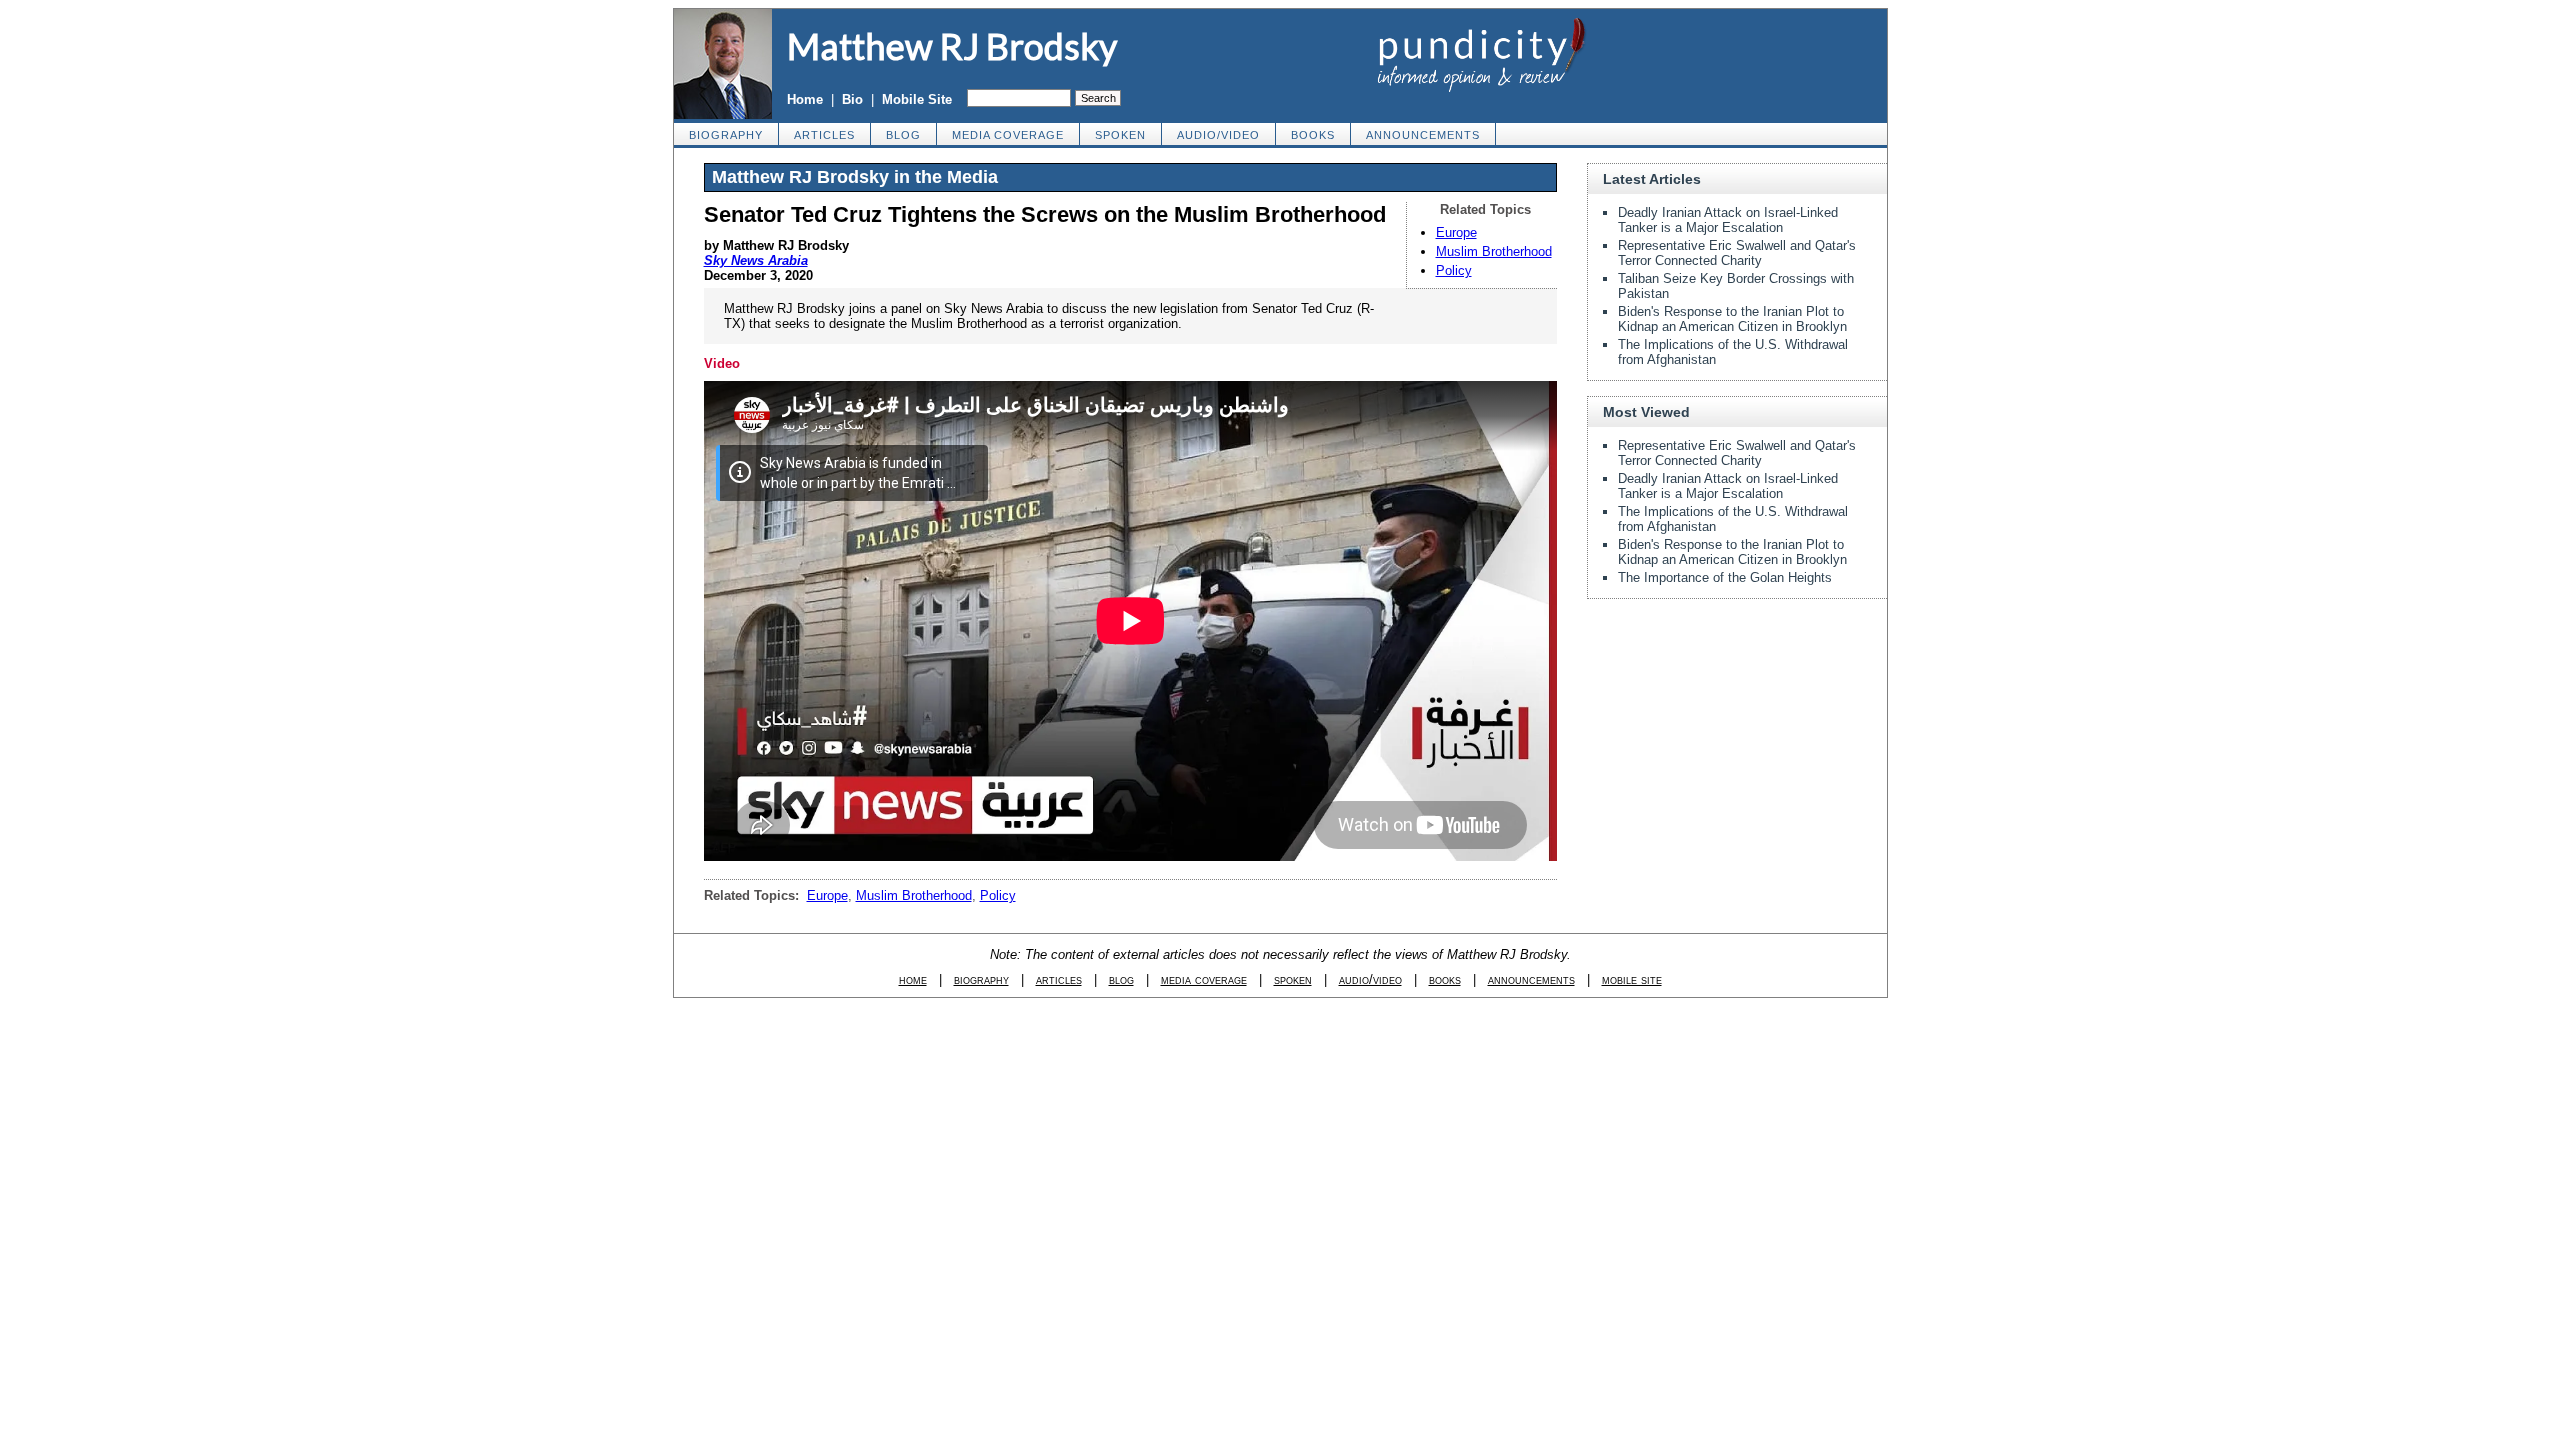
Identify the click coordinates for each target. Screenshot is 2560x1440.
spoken (1120, 135)
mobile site (1632, 979)
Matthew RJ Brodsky (952, 46)
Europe (1456, 232)
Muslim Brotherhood (1494, 251)
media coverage (1008, 135)
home (913, 979)
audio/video (1218, 135)
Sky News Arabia (756, 260)
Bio (852, 99)
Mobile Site (917, 99)
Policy (1454, 270)
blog (903, 135)
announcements (1423, 135)
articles (824, 135)
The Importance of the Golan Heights (1725, 577)
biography (726, 135)
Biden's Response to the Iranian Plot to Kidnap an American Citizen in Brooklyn (1732, 319)
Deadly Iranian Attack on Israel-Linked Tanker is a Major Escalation (1728, 220)
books (1313, 135)
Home (805, 99)
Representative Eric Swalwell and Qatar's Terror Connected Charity (1737, 253)
